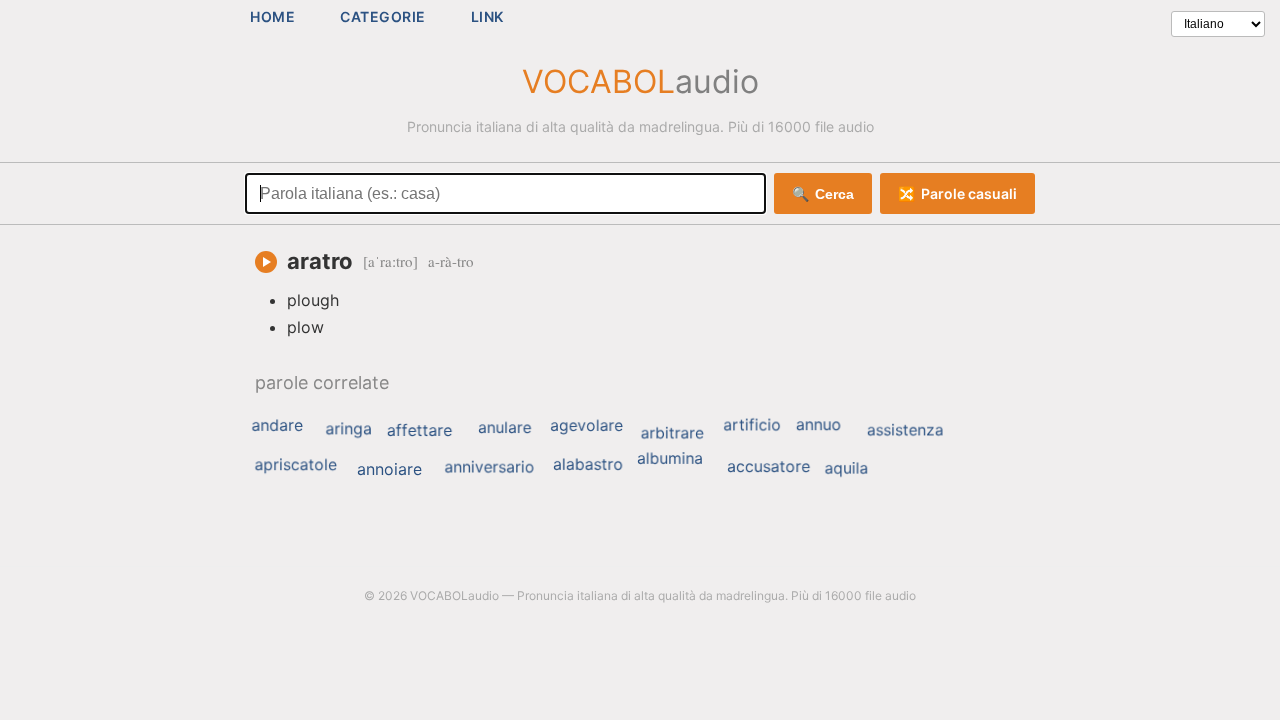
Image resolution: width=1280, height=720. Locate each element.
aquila (847, 467)
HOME (272, 16)
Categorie (383, 16)
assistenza (905, 429)
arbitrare (672, 432)
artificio (752, 425)
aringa (348, 429)
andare (276, 425)
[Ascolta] (266, 262)
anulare (504, 427)
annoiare (389, 469)
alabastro (588, 464)
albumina (670, 457)
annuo (819, 424)
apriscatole (296, 465)
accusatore (768, 466)
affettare (419, 430)
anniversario (489, 467)
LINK (487, 16)
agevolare (586, 424)
